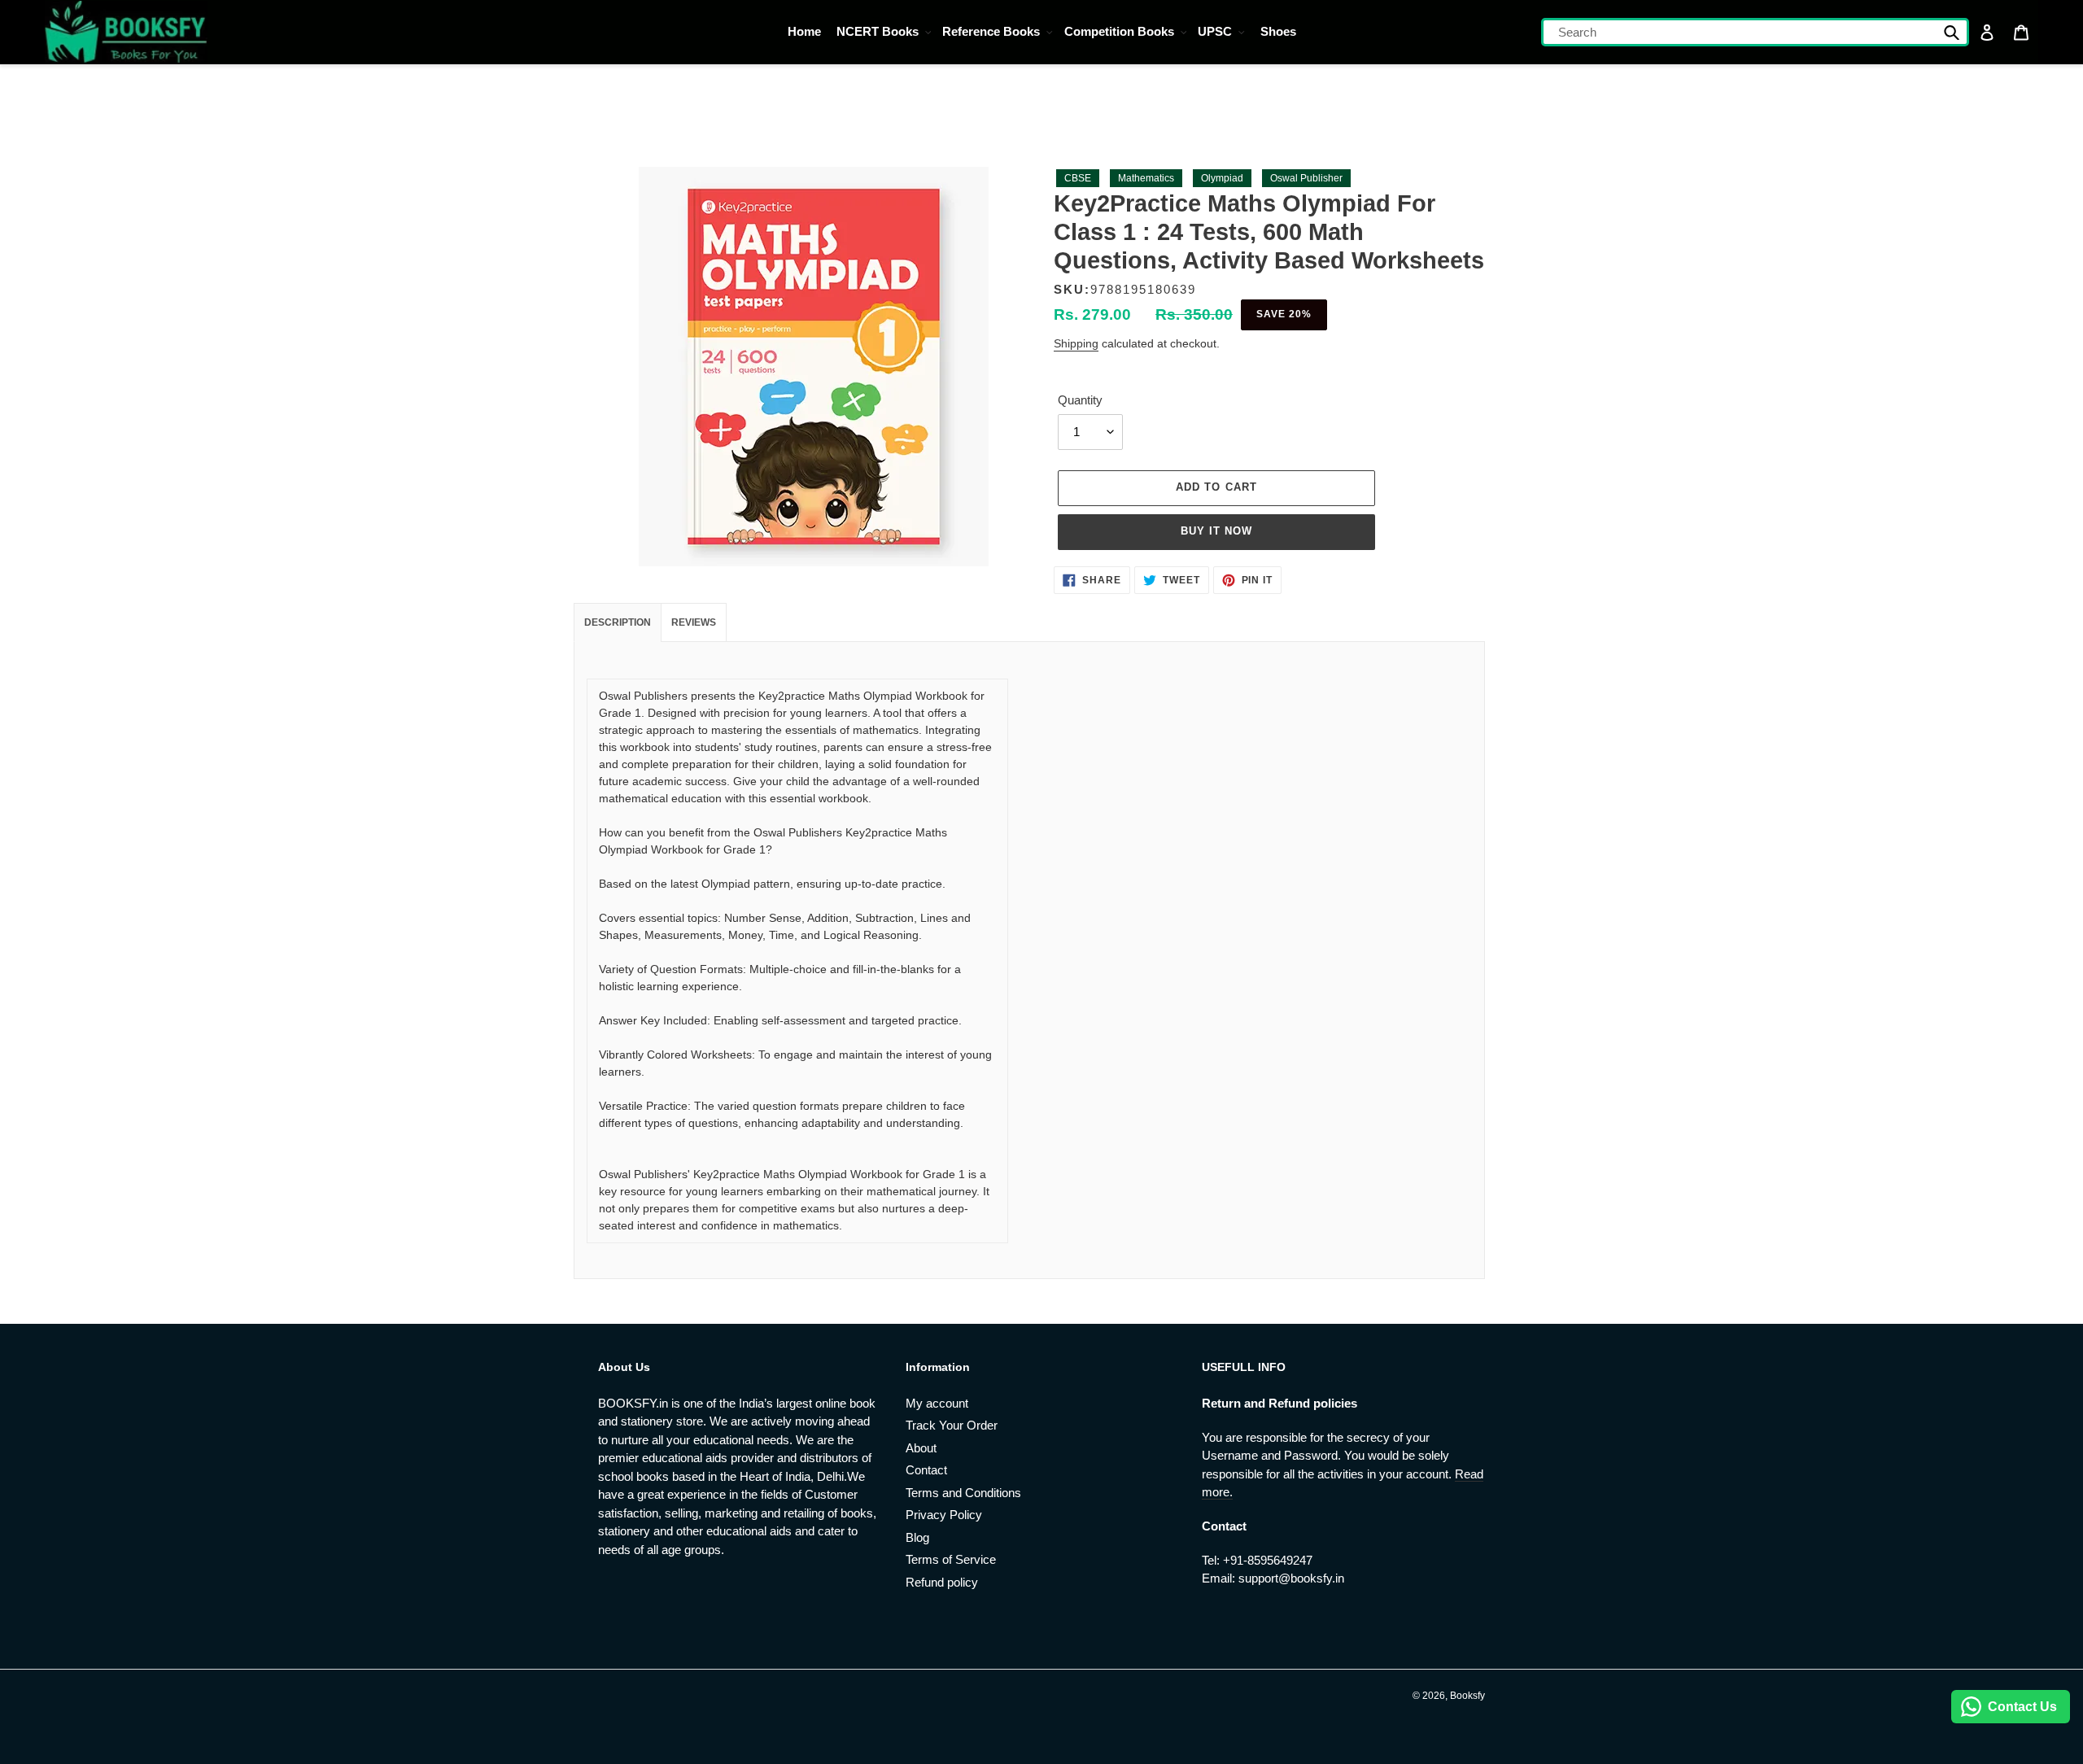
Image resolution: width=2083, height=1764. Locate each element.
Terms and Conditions (963, 1493)
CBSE (1078, 178)
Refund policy (942, 1582)
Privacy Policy (944, 1515)
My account (937, 1403)
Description (618, 622)
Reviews (694, 622)
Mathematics (1146, 178)
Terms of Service (951, 1559)
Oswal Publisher (1306, 178)
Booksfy (1467, 1696)
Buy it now (1216, 531)
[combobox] (1755, 32)
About (921, 1448)
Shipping (1076, 343)
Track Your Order (952, 1425)
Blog (917, 1537)
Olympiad (1222, 178)
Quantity (1080, 400)
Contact (926, 1470)
